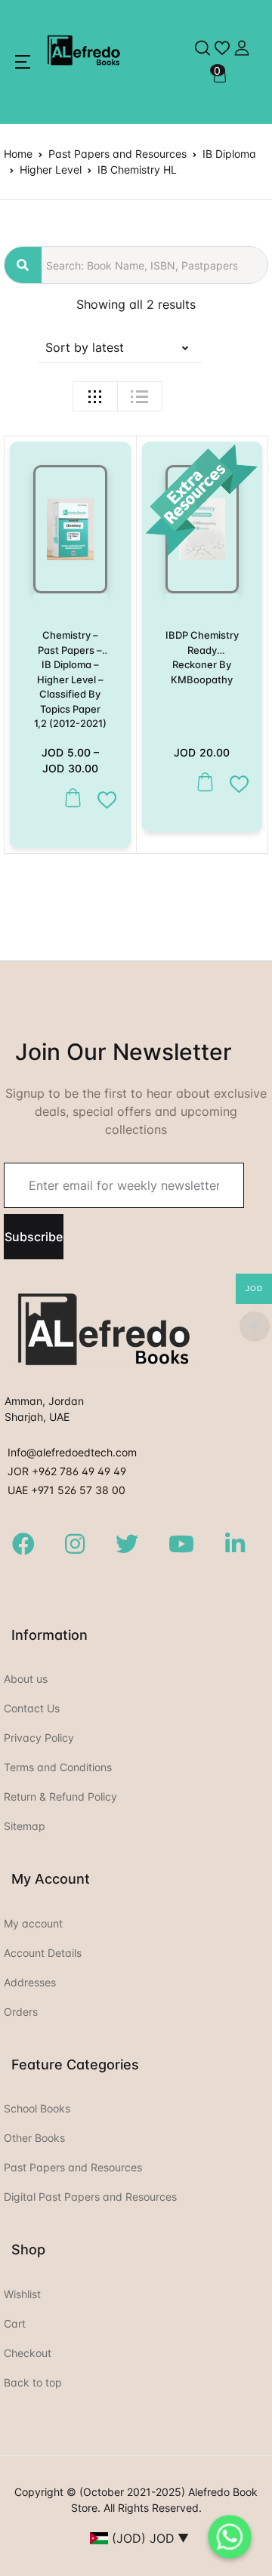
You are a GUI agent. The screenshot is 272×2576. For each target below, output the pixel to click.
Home (18, 154)
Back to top (33, 2382)
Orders (21, 2012)
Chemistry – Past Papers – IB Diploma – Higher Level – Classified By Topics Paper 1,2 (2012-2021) (70, 679)
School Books (37, 2108)
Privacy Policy (39, 1738)
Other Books (34, 2138)
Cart (15, 2323)
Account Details (43, 1953)
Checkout (28, 2353)
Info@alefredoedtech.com (72, 1452)
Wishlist (22, 2294)
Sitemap (25, 1826)
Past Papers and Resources (117, 154)
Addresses (30, 1982)
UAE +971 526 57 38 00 (66, 1490)
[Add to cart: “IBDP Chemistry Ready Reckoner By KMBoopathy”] (201, 783)
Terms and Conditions (58, 1767)
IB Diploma (229, 154)
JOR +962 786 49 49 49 (67, 1471)
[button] (23, 62)
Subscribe (34, 1237)
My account (33, 1923)
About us (26, 1679)
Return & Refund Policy (60, 1796)
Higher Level (51, 169)
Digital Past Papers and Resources (90, 2197)
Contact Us (32, 1708)
